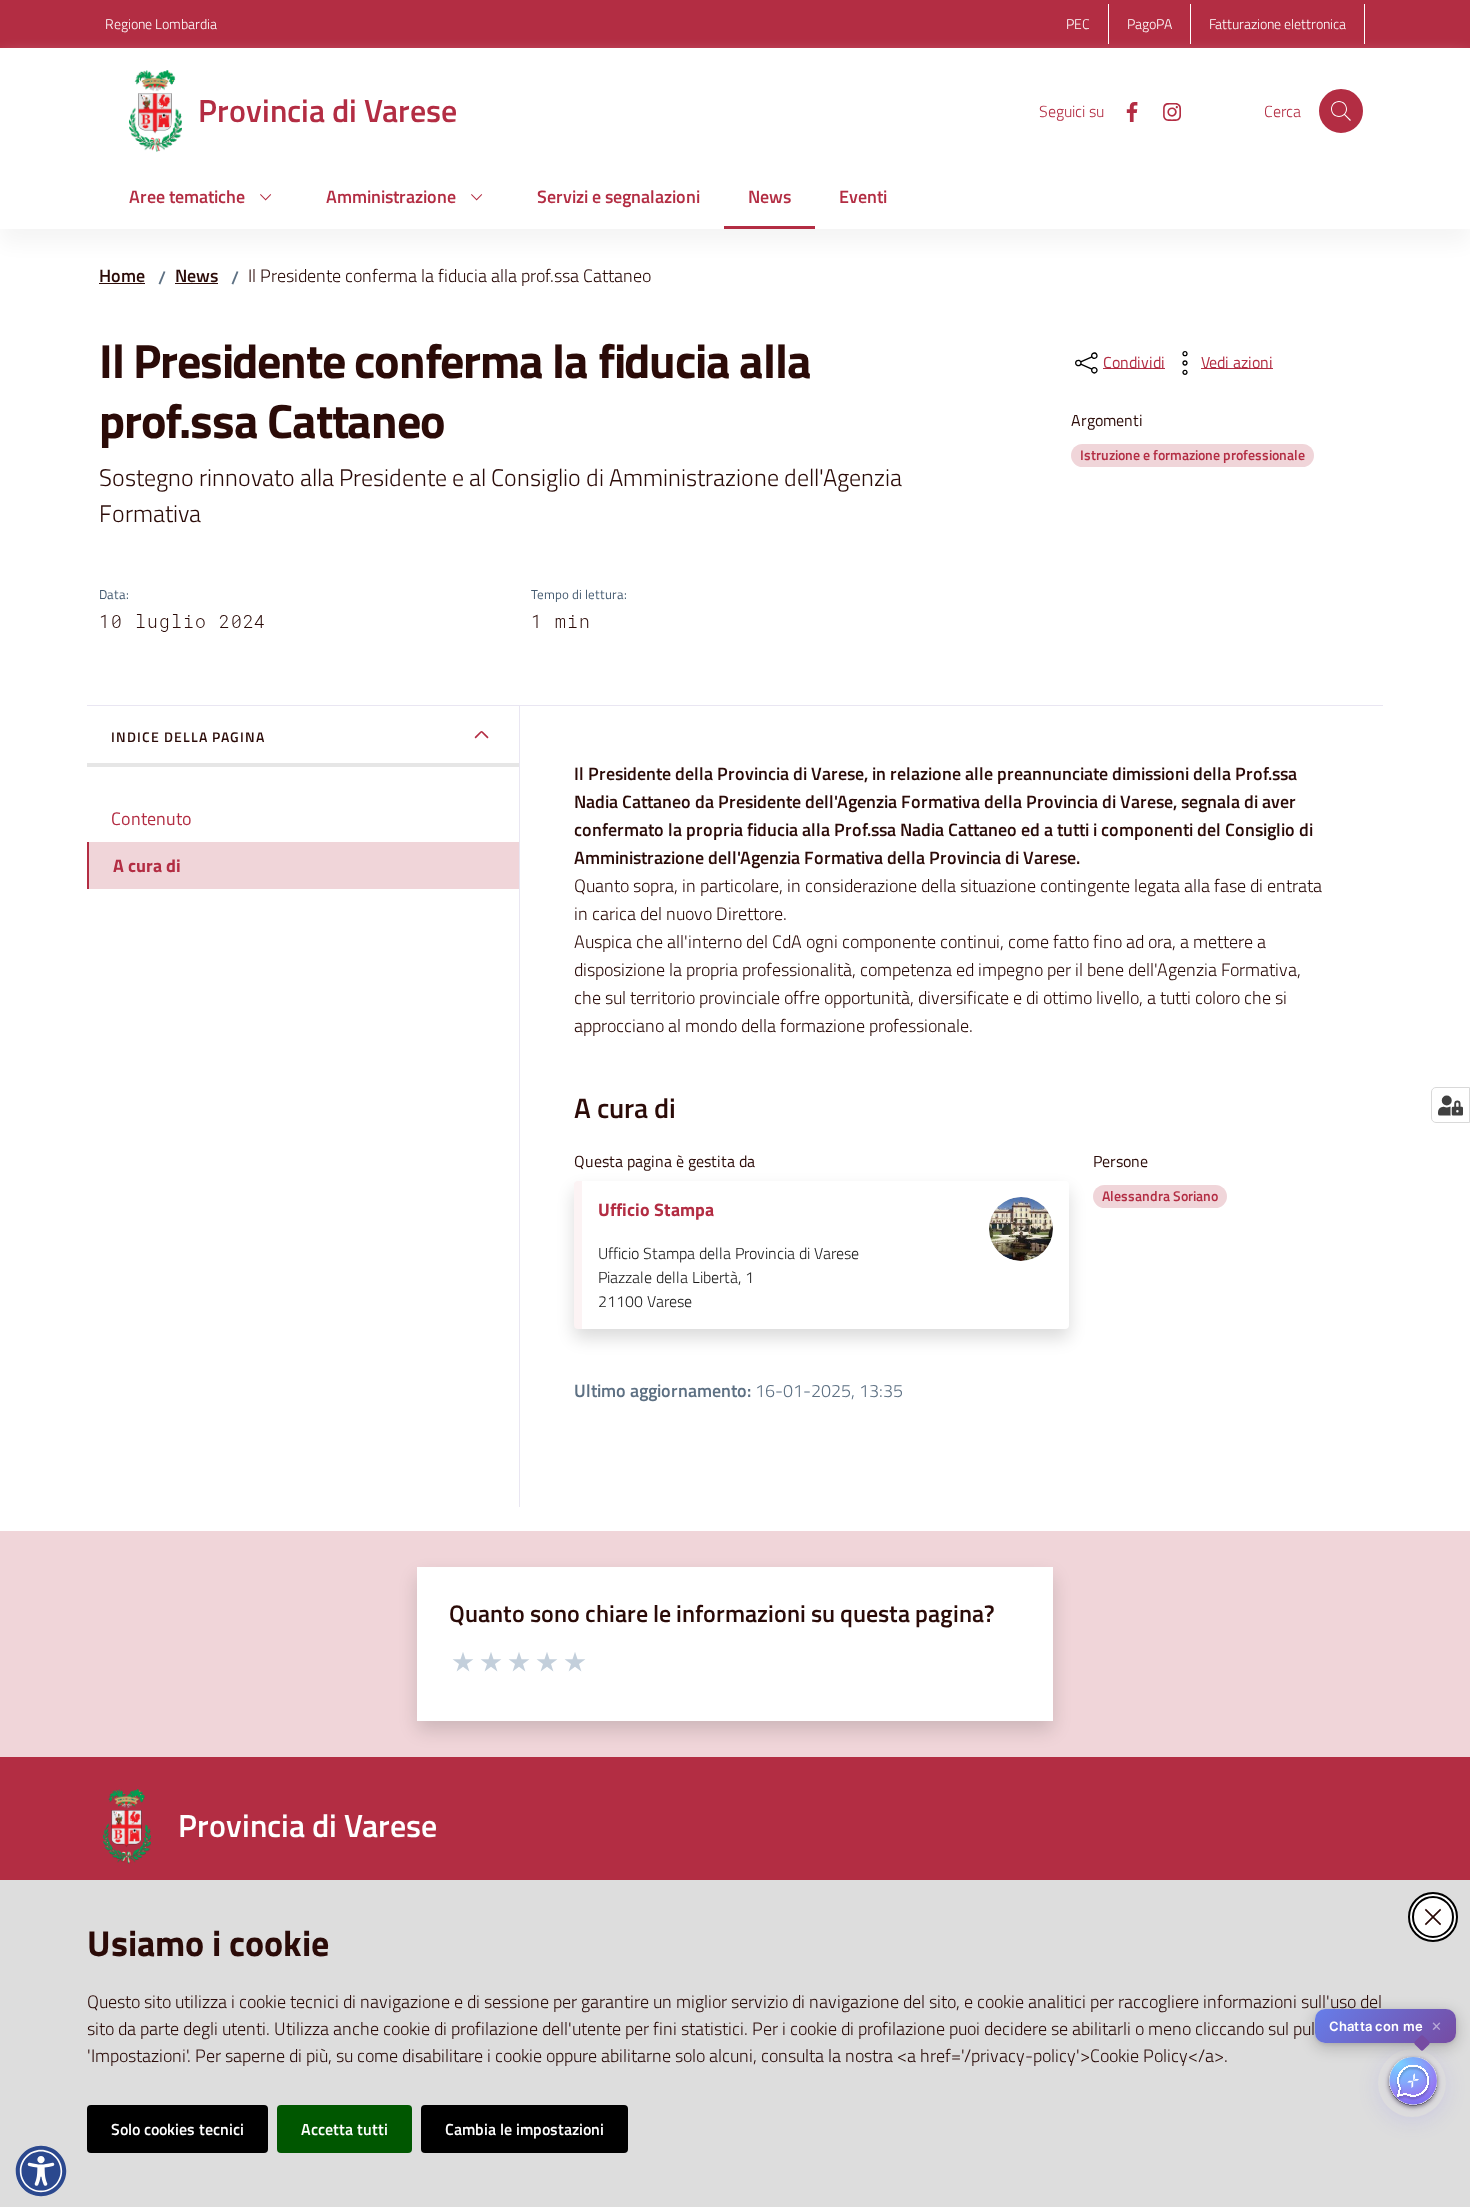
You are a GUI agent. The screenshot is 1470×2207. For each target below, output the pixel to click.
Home (122, 275)
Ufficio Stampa (656, 1210)
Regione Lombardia (161, 23)
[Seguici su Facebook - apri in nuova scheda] (1124, 110)
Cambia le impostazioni (524, 2129)
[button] (1341, 111)
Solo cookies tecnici (177, 2129)
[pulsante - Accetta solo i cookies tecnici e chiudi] (1433, 1917)
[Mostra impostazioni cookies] (1450, 1105)
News (196, 275)
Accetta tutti (344, 2129)
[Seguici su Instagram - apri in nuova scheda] (1164, 110)
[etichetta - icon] (464, 1659)
